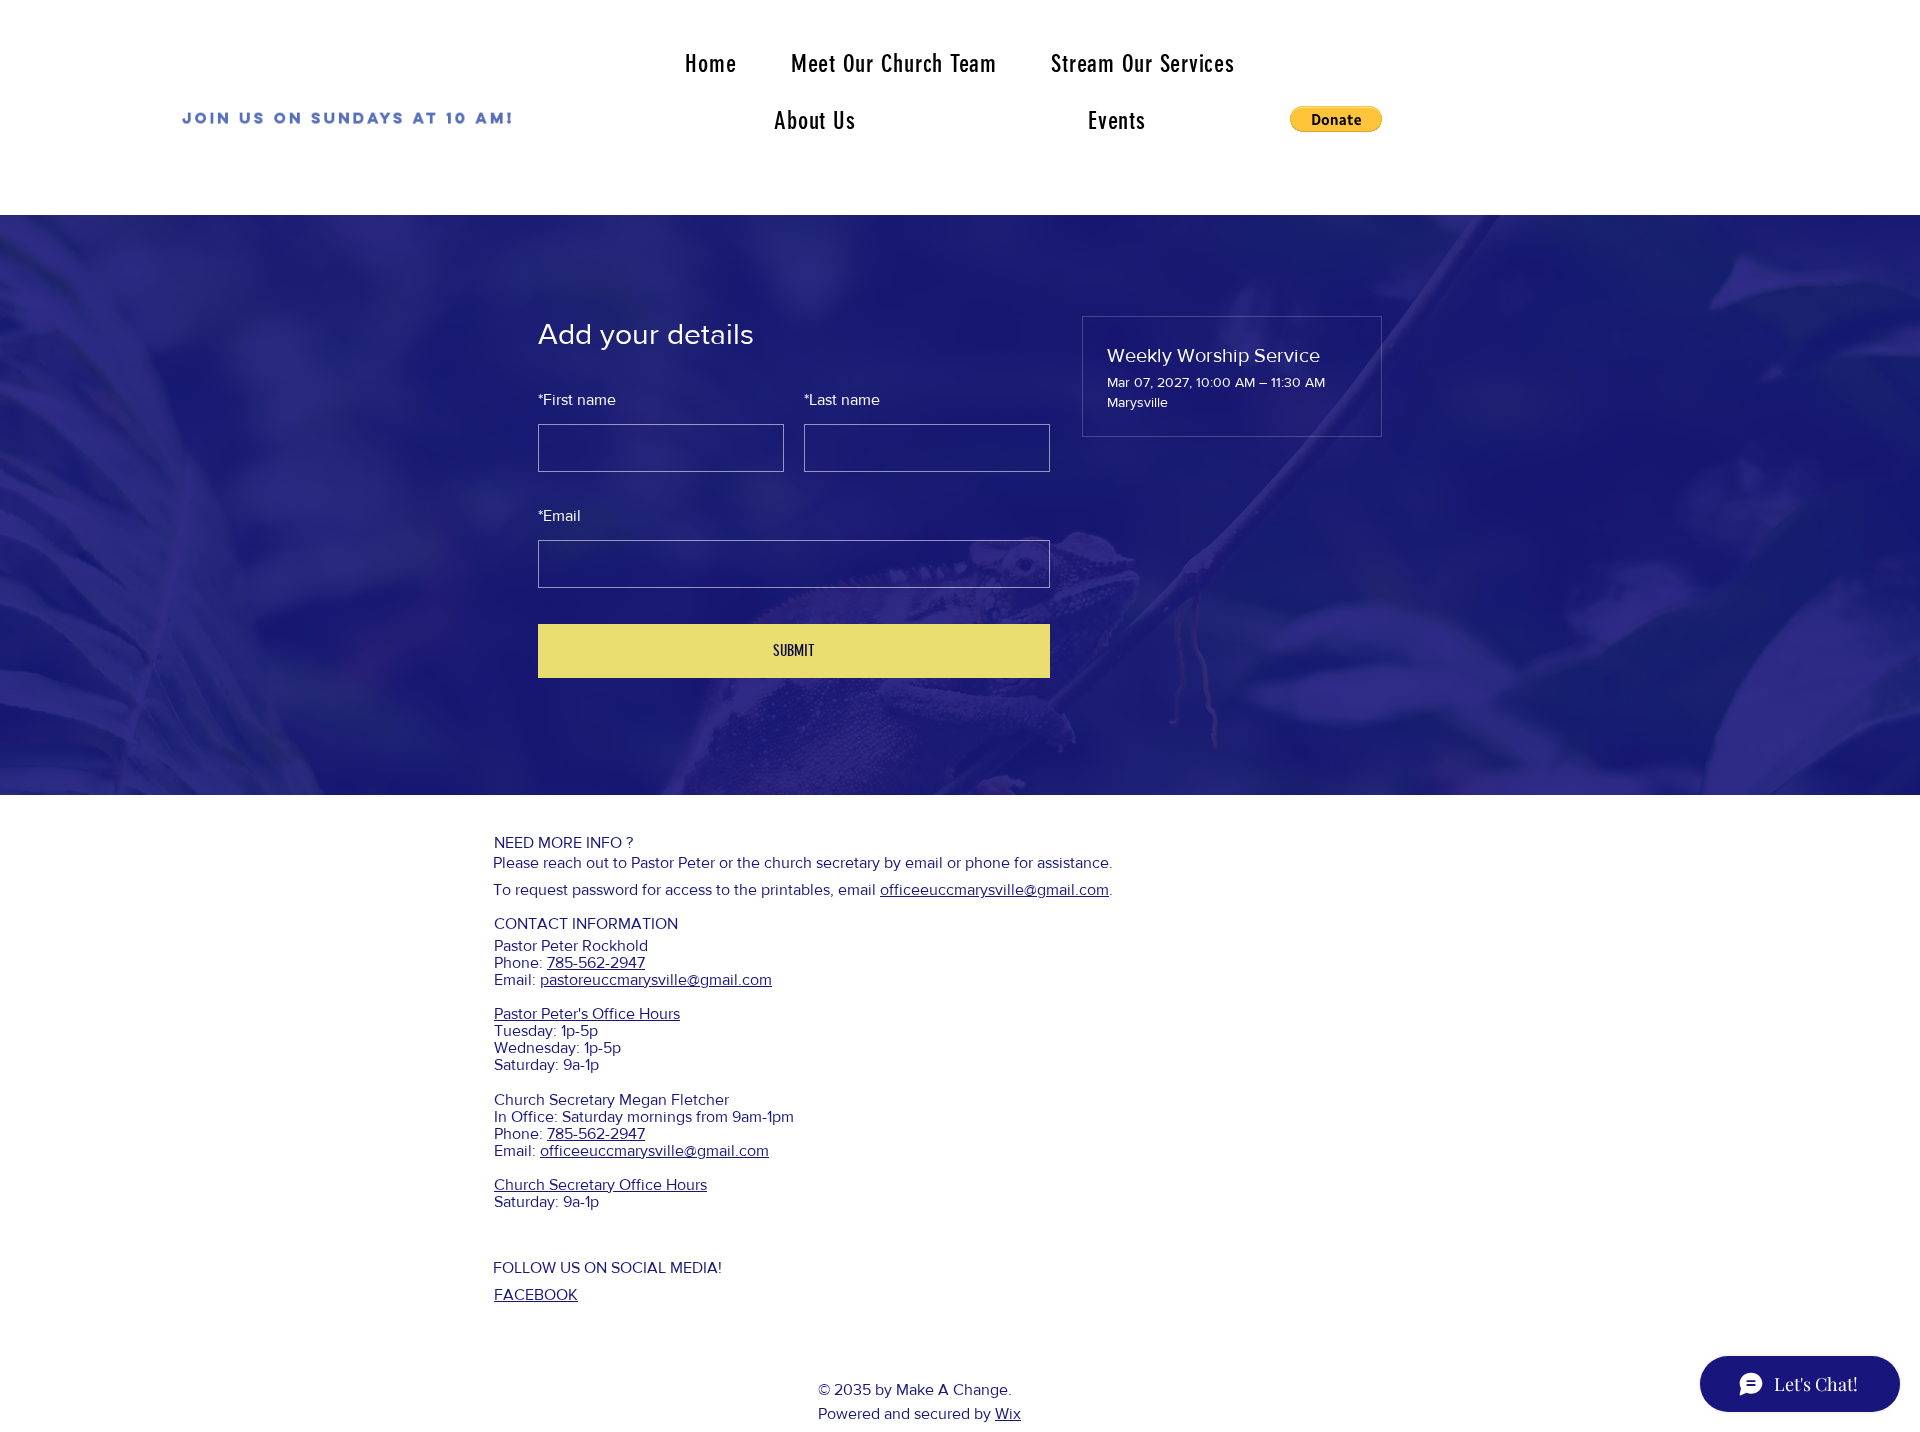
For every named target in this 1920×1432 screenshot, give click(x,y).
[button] (1336, 119)
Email (559, 515)
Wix (1008, 1413)
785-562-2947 (596, 962)
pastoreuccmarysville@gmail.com (656, 979)
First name (577, 399)
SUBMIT (794, 650)
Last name (842, 399)
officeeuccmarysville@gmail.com (994, 889)
